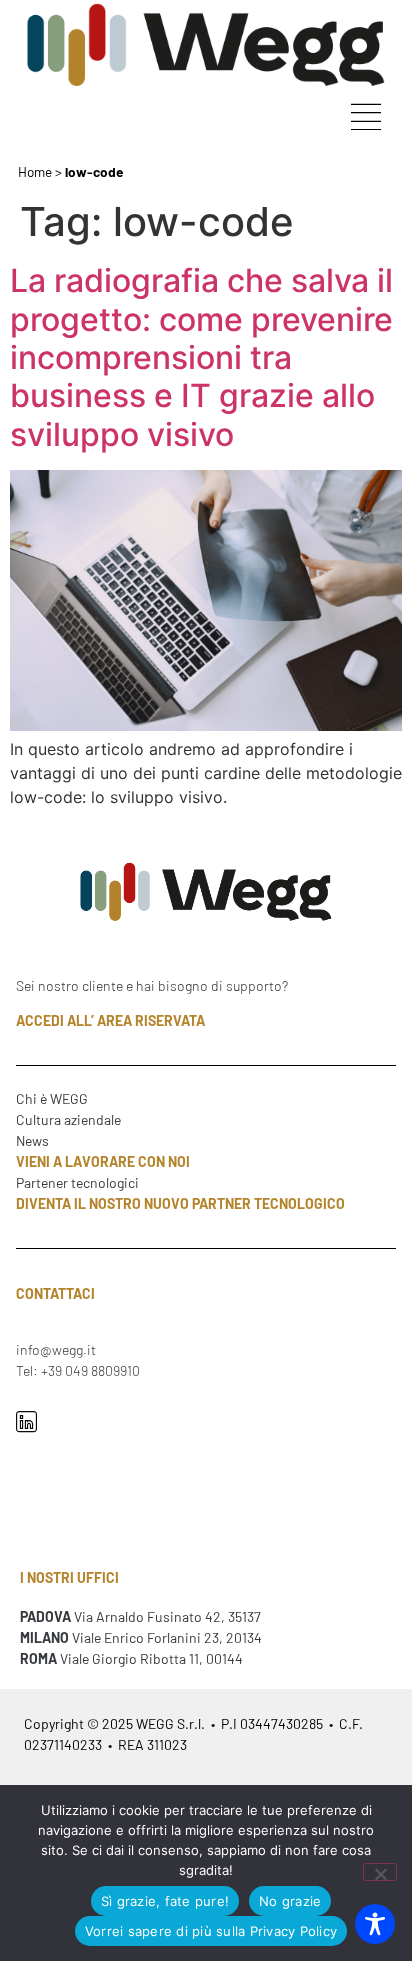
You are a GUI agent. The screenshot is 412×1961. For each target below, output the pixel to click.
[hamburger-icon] (365, 119)
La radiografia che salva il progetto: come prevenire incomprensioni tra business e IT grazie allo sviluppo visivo (201, 357)
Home (35, 171)
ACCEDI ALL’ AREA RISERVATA (110, 1020)
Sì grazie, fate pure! (165, 1901)
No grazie (290, 1901)
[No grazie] (380, 1872)
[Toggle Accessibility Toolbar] (375, 1924)
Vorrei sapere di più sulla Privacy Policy (211, 1931)
